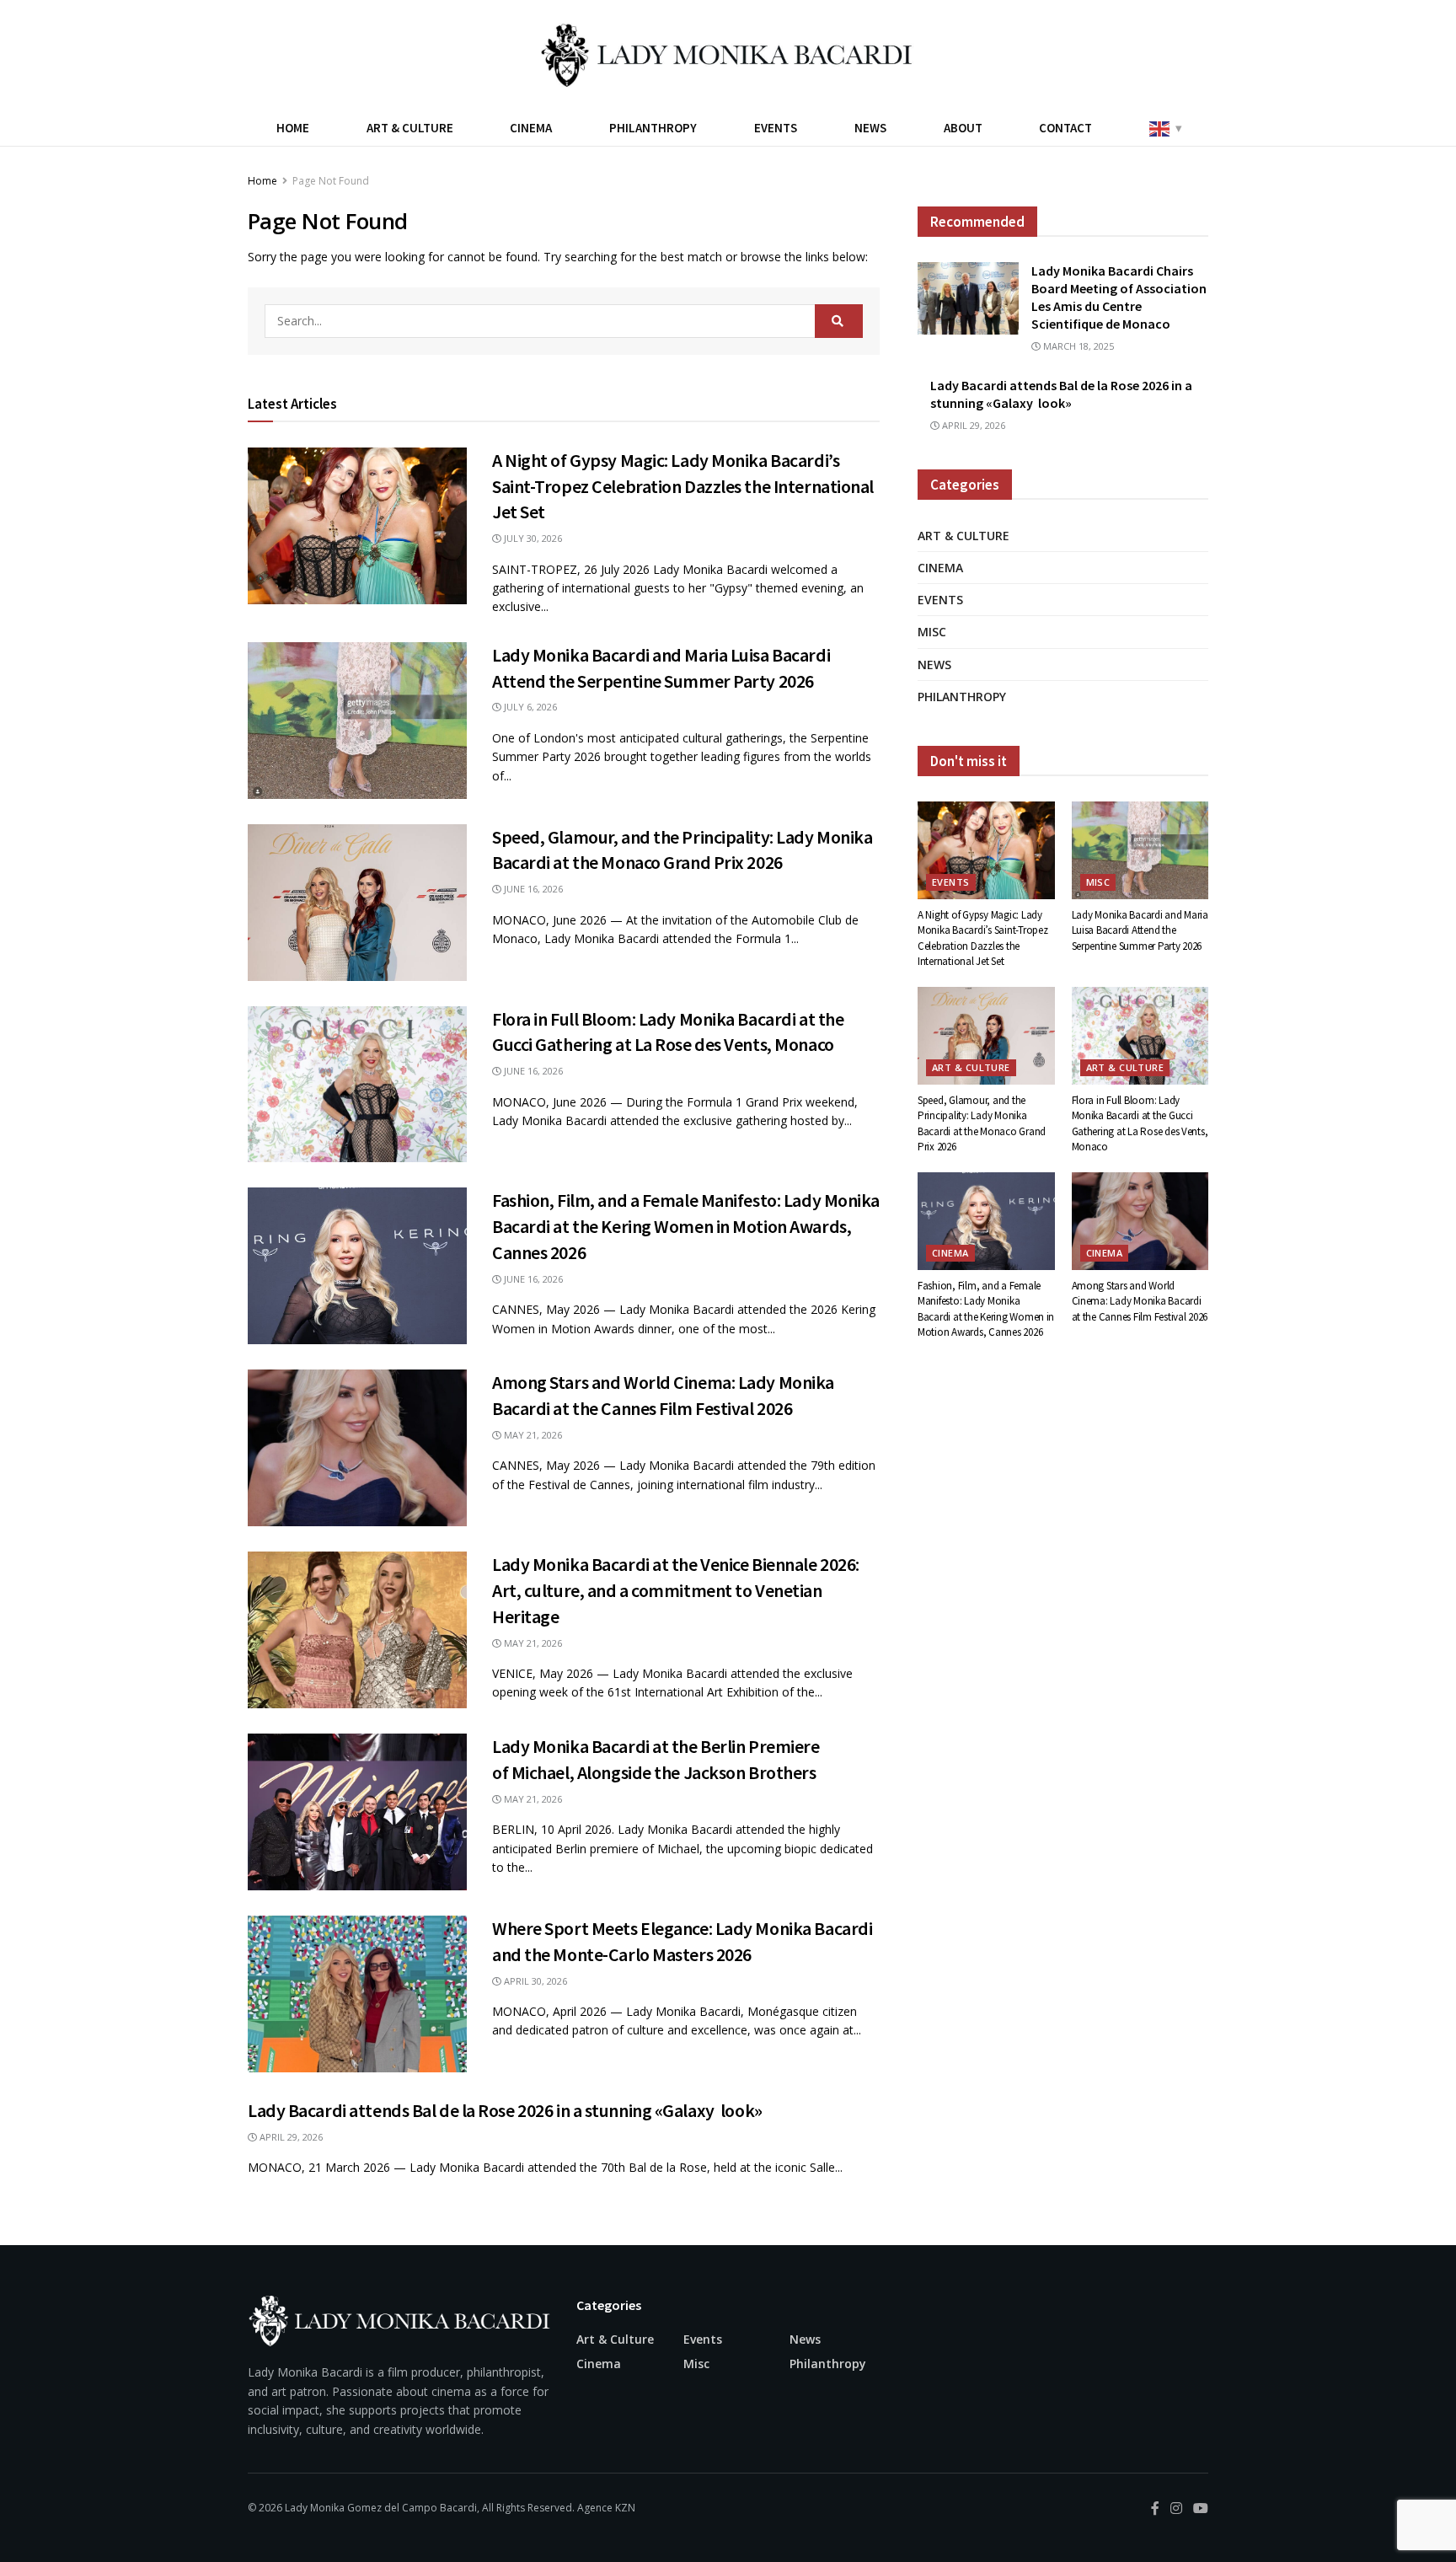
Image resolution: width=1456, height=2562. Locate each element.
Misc (932, 632)
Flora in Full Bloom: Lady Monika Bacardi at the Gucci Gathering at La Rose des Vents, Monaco (1140, 1123)
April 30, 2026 (534, 1981)
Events (776, 128)
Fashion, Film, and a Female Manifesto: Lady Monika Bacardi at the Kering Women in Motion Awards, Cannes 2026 (686, 1226)
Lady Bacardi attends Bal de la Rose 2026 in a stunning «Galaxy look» (505, 2110)
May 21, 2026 (532, 1435)
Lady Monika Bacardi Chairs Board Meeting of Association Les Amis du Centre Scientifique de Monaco (1119, 297)
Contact (1065, 128)
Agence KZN (606, 2508)
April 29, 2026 (290, 2137)
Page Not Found (331, 181)
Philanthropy (653, 128)
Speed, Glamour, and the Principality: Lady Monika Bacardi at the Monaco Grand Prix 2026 (982, 1123)
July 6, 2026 (529, 707)
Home (293, 128)
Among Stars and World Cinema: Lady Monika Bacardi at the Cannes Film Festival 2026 (1140, 1301)
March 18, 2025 (1077, 346)
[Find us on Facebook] (1155, 2508)
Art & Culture (410, 128)
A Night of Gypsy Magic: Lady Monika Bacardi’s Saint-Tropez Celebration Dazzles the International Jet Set (683, 486)
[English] (1164, 128)
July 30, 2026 (532, 538)
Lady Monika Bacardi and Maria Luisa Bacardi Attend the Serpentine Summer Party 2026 (1140, 930)
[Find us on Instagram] (1176, 2508)
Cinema (531, 128)
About (963, 128)
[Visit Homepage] (728, 55)
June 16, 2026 (532, 889)
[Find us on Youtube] (1201, 2508)
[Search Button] (839, 321)
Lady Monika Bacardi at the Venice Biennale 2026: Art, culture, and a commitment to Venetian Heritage (676, 1590)
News (870, 128)
